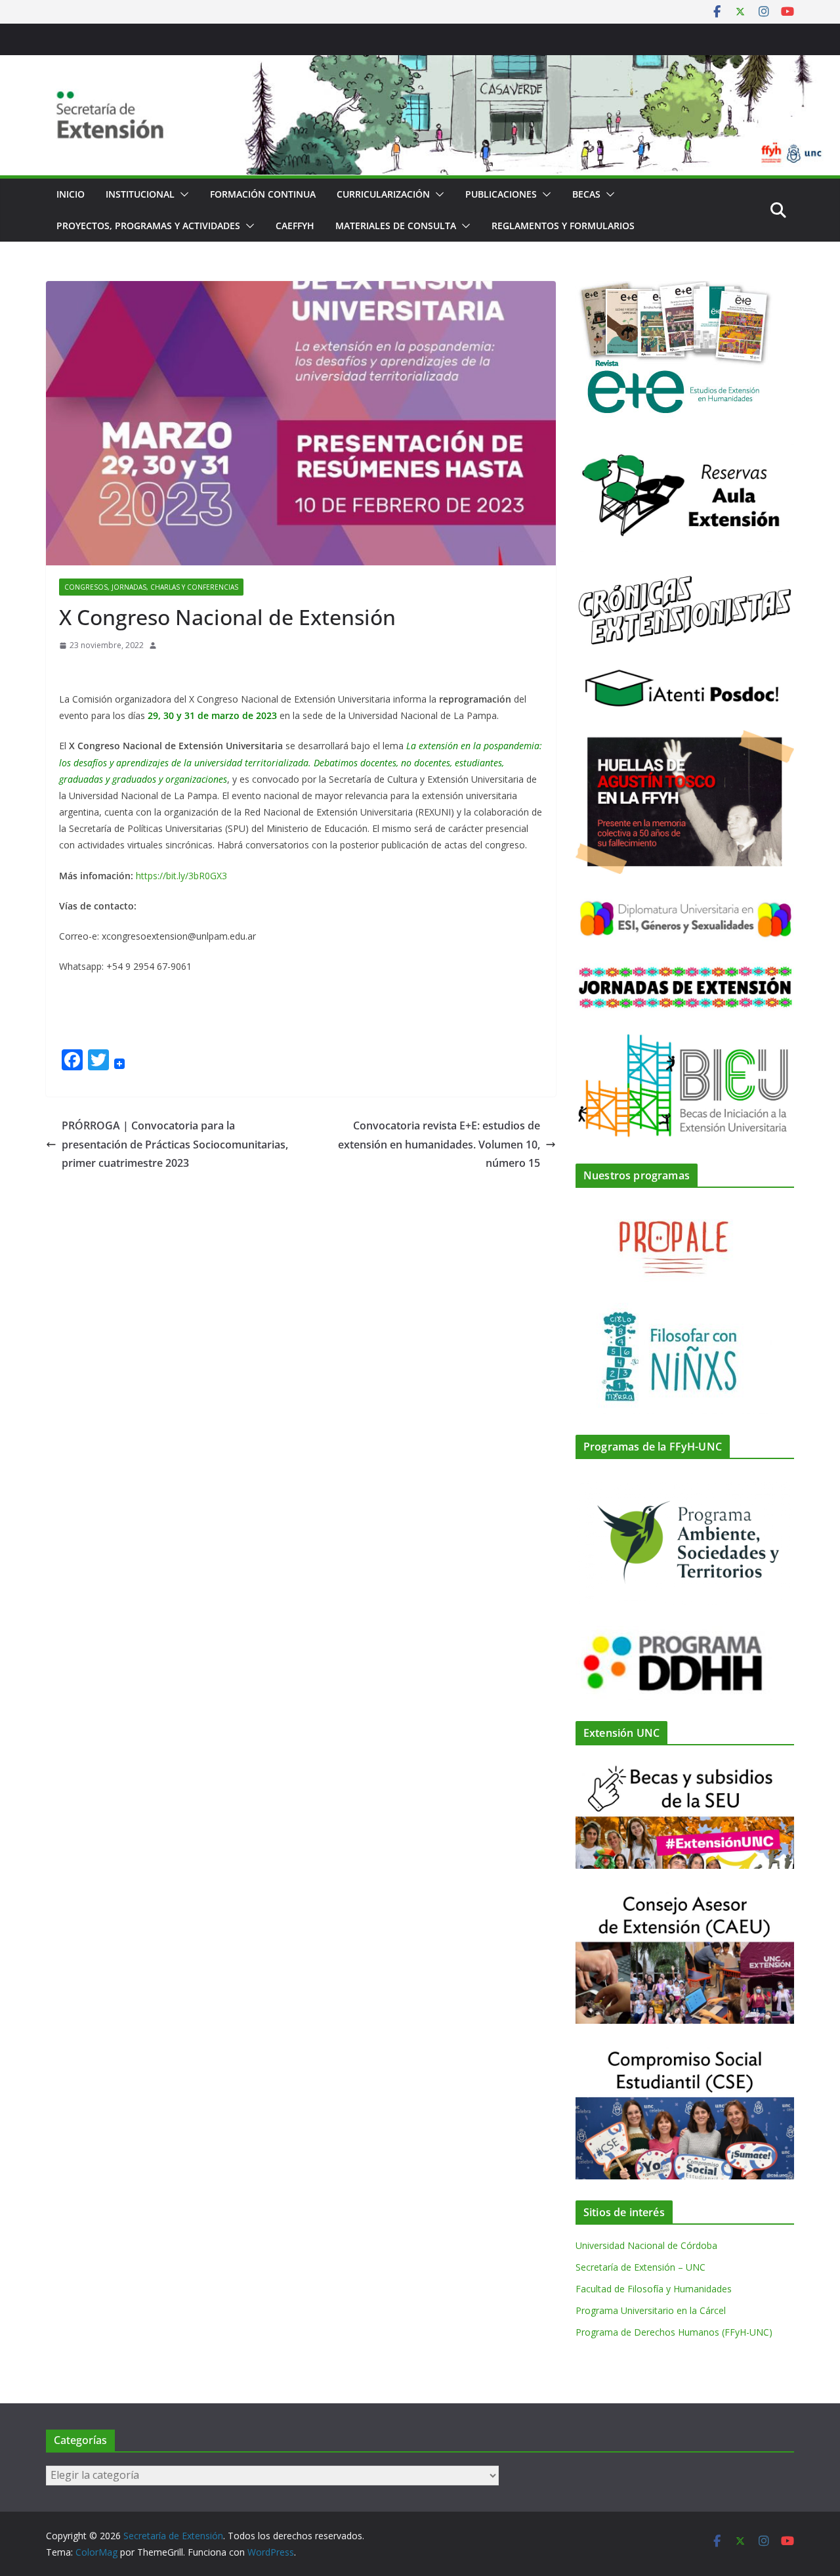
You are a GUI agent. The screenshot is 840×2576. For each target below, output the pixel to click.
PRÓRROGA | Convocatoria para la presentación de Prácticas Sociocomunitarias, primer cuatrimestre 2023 (175, 1145)
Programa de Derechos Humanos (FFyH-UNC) (674, 2332)
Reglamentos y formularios (563, 226)
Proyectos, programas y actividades (148, 226)
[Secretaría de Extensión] (420, 64)
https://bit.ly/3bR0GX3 (181, 876)
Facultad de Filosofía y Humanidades (654, 2289)
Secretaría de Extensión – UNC (640, 2267)
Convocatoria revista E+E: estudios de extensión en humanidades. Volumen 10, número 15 (439, 1145)
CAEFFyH (295, 226)
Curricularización (383, 194)
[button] (182, 194)
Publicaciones (501, 194)
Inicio (71, 194)
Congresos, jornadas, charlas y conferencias (151, 587)
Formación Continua (263, 194)
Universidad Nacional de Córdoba (646, 2245)
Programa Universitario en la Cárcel (651, 2310)
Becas (586, 194)
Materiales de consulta (396, 226)
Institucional (140, 194)
